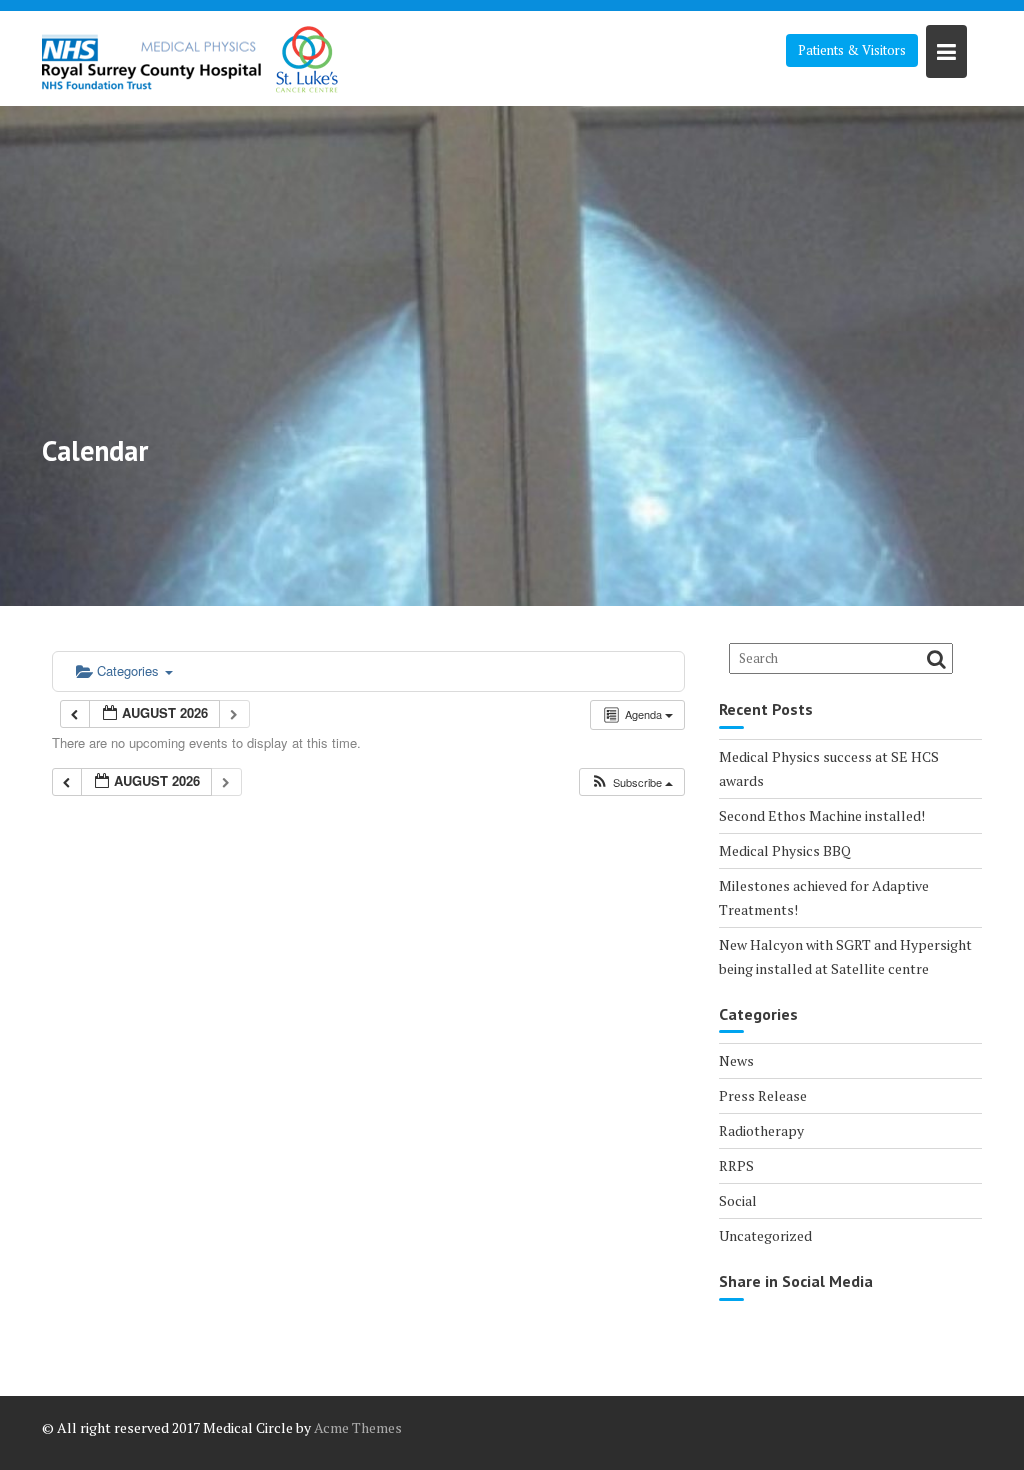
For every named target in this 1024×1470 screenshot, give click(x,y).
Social (738, 1200)
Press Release (763, 1095)
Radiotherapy (761, 1130)
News (736, 1060)
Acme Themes (358, 1427)
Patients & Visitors (852, 50)
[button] (631, 782)
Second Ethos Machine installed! (822, 815)
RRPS (736, 1165)
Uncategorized (765, 1235)
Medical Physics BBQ (785, 850)
